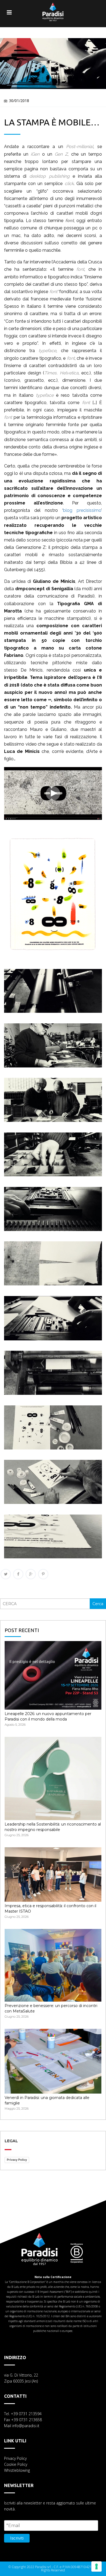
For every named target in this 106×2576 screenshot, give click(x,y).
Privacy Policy (17, 2160)
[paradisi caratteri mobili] (53, 823)
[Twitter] (6, 1574)
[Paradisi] (53, 8)
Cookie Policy (16, 2464)
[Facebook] (18, 1574)
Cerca (98, 1604)
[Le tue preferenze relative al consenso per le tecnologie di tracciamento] (96, 2566)
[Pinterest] (43, 1574)
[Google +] (31, 1574)
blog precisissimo (82, 510)
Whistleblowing (17, 2470)
